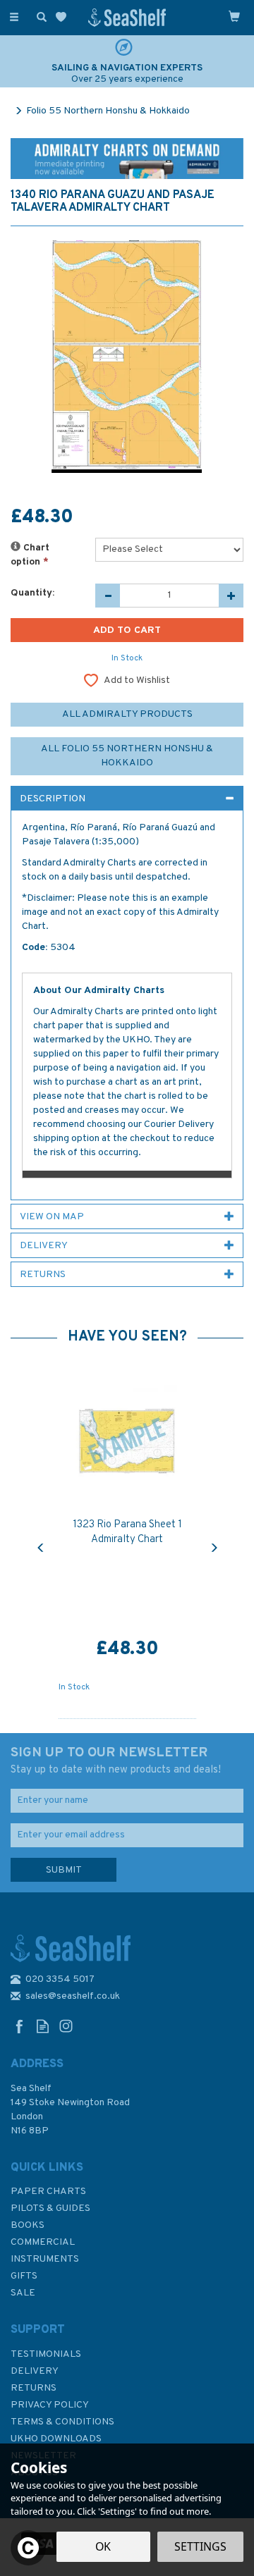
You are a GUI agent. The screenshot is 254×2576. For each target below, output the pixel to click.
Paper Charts (48, 2192)
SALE (23, 2293)
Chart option (30, 555)
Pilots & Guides (50, 2208)
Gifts (24, 2276)
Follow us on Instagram (66, 2026)
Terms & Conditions (62, 2422)
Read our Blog (43, 2026)
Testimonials (46, 2354)
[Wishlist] (64, 17)
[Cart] (234, 16)
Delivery (35, 2371)
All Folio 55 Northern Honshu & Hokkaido (127, 756)
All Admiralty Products (127, 714)
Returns (34, 2388)
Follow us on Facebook (19, 2026)
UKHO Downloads (56, 2439)
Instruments (45, 2259)
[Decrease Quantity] (108, 596)
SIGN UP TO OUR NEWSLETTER (116, 1761)
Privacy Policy (50, 2405)
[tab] (127, 799)
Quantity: (32, 593)
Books (28, 2225)
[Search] (39, 16)
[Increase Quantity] (231, 596)
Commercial (43, 2242)
